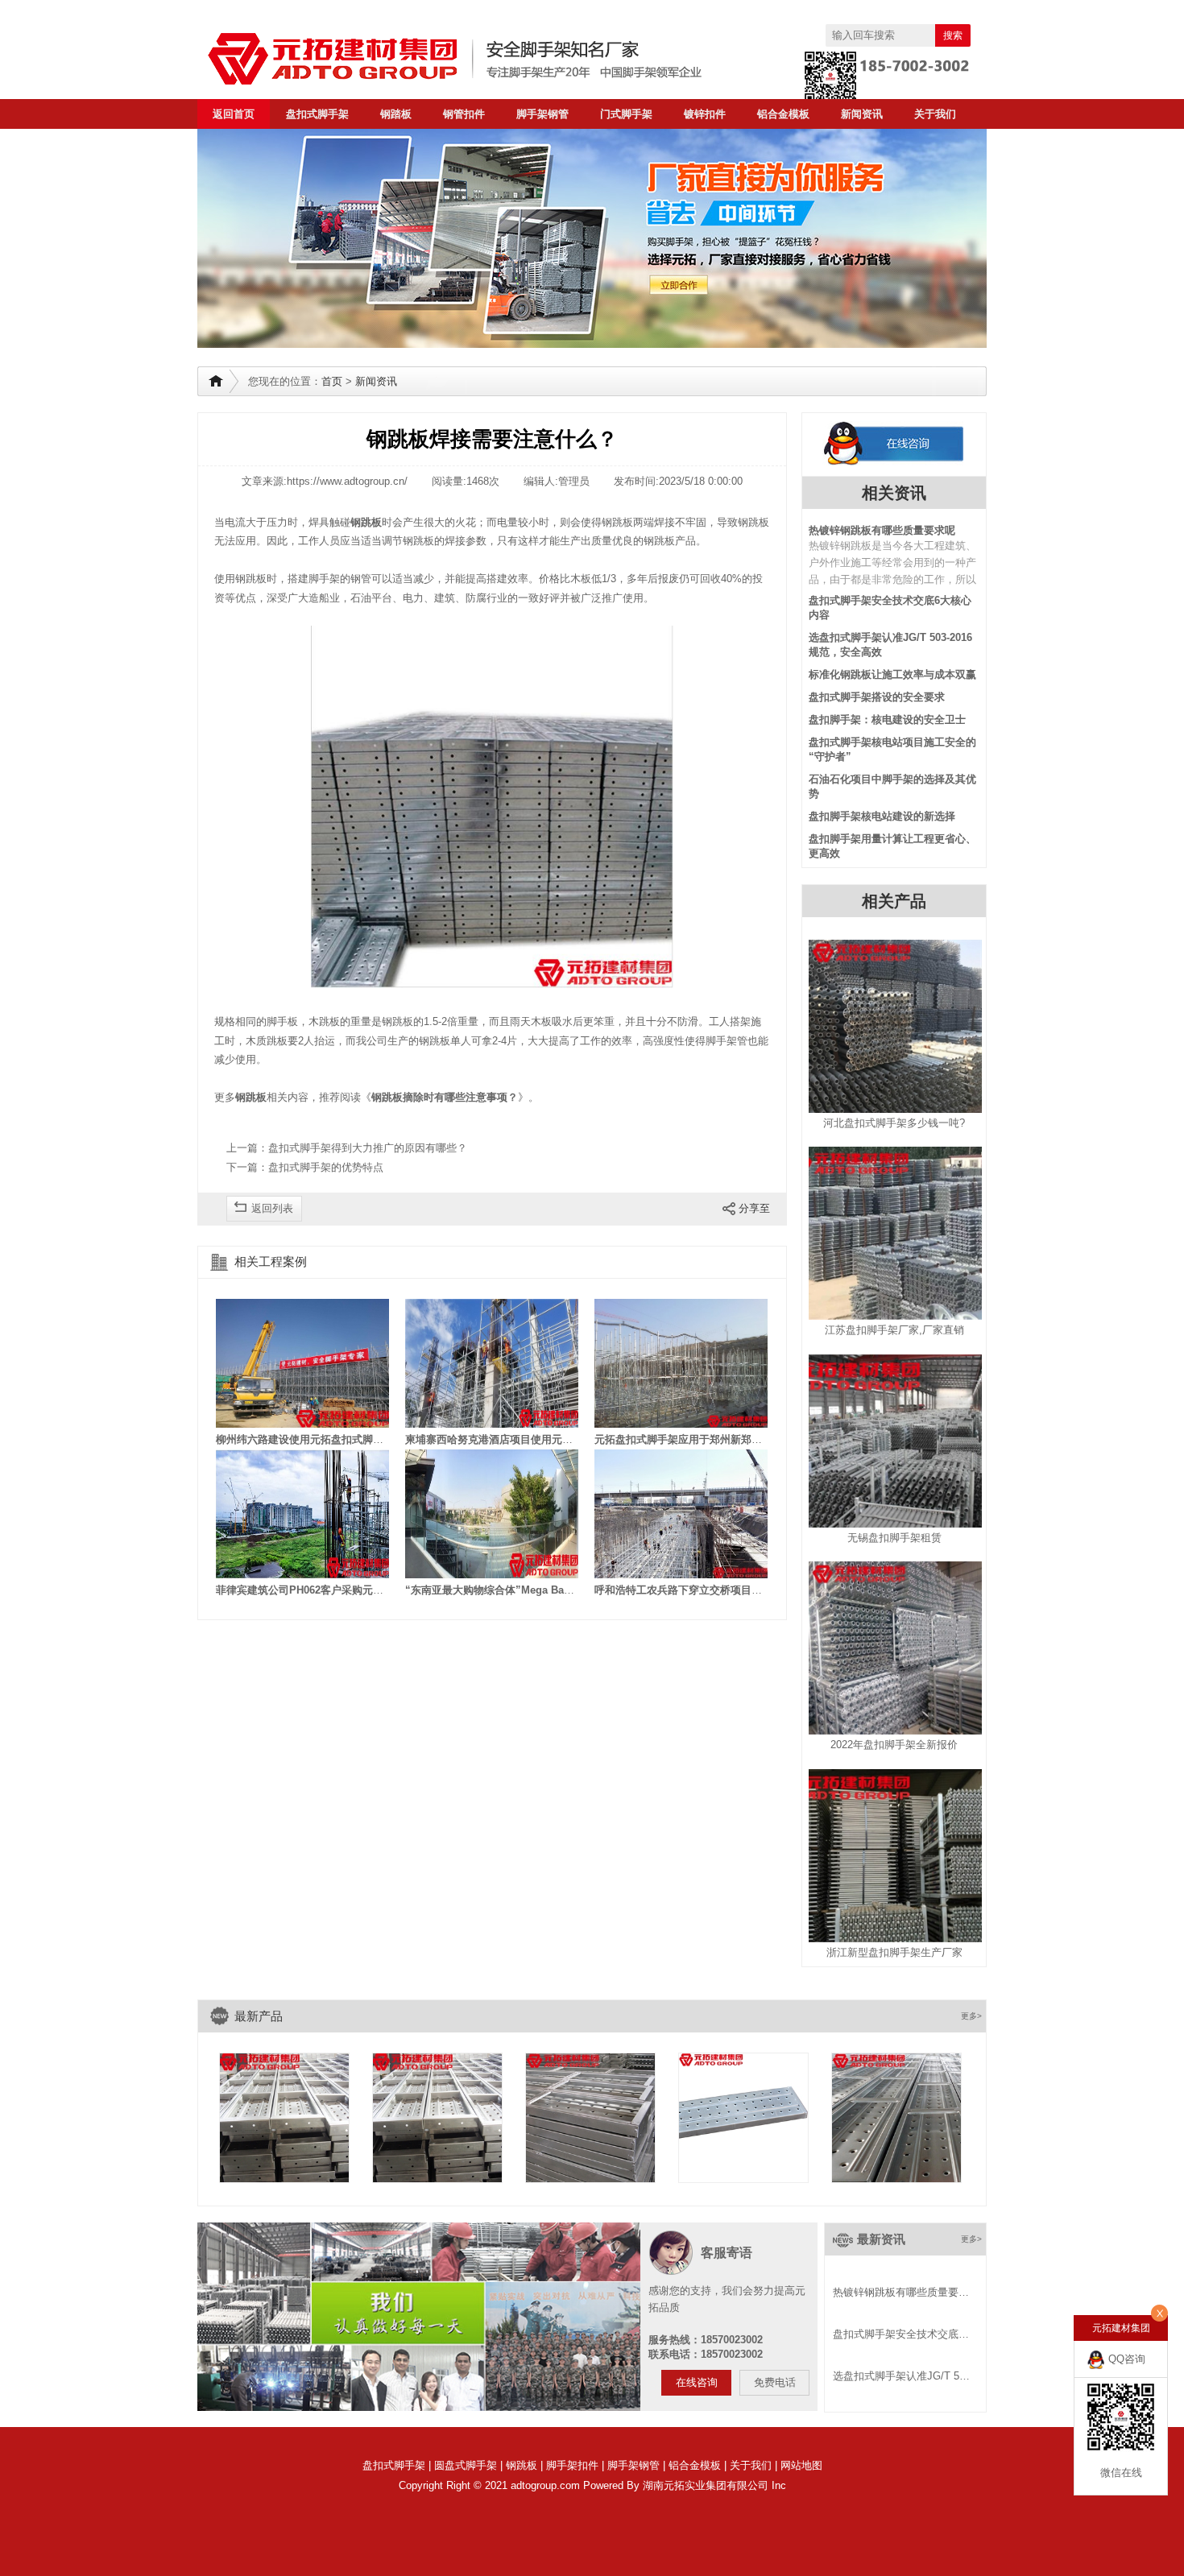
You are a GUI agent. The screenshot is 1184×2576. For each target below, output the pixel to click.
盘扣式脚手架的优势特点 (326, 1167)
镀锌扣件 (705, 114)
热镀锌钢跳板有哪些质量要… (901, 2292)
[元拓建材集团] (487, 59)
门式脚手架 (626, 114)
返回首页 (234, 114)
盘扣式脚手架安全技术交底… (901, 2334)
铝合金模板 (783, 114)
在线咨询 (697, 2382)
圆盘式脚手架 (466, 2465)
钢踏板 (396, 114)
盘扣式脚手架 (317, 114)
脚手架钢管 (542, 114)
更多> (971, 2016)
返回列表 (272, 1208)
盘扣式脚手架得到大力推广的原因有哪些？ (368, 1148)
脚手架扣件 (572, 2465)
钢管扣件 (464, 114)
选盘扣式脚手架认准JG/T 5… (901, 2376)
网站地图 (801, 2465)
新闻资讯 (862, 114)
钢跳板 (522, 2465)
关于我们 (935, 114)
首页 (332, 381)
